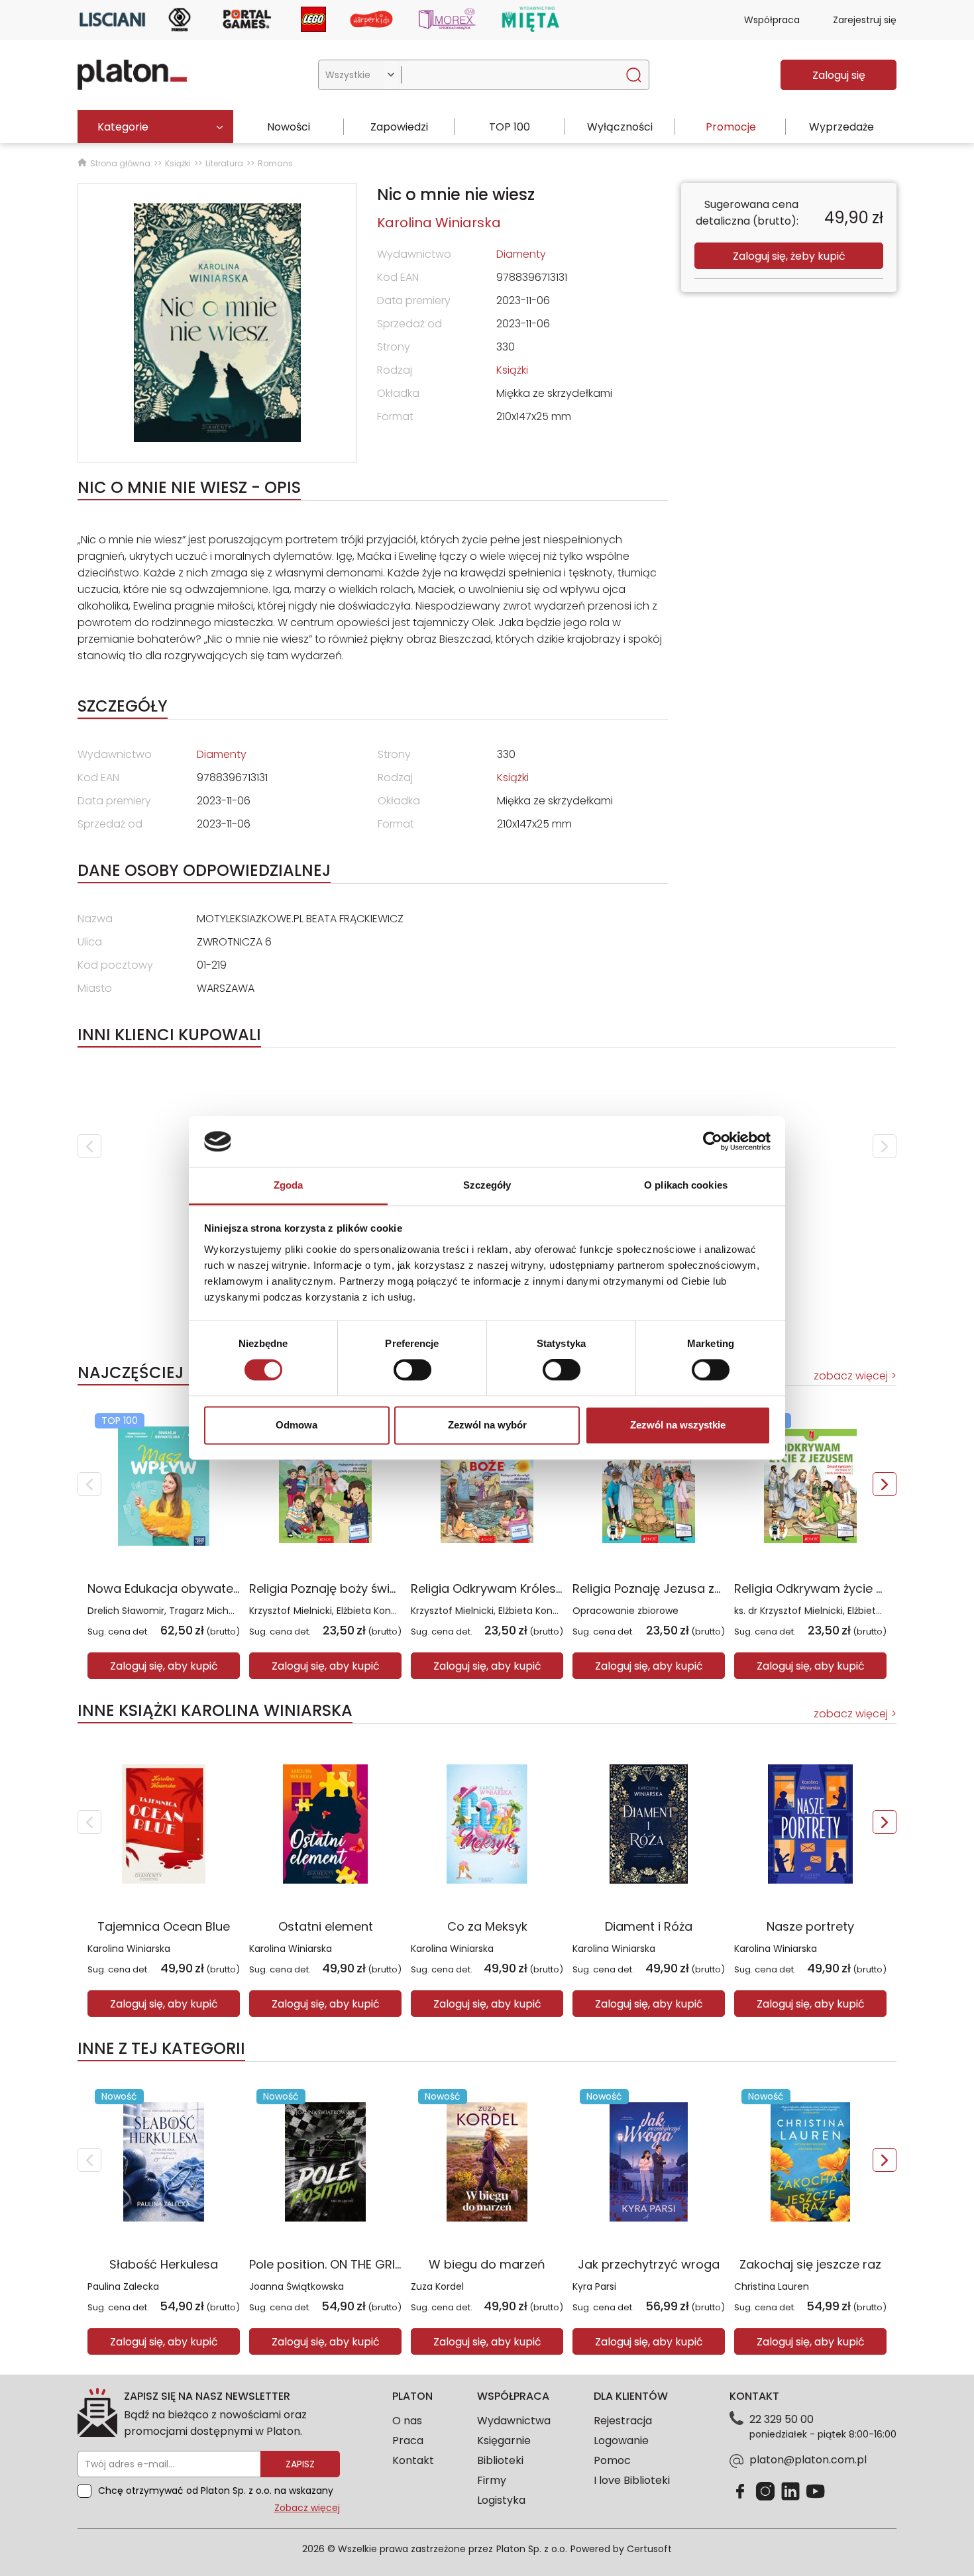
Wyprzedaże (841, 127)
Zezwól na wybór (487, 1425)
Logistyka (501, 2500)
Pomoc (612, 2460)
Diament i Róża (649, 1926)
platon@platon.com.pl (808, 2460)
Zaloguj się (839, 75)
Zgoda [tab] (289, 1185)
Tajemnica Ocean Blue (164, 1926)
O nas (407, 2421)
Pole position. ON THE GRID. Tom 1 (346, 2264)
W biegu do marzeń (487, 2264)
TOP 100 (510, 127)
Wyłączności (620, 127)
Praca (408, 2441)
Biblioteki (500, 2460)
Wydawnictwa (514, 2421)
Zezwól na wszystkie (678, 1425)
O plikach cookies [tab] (686, 1185)
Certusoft (649, 2549)
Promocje (731, 127)
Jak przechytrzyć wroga (649, 2264)
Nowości (289, 127)
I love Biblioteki (632, 2480)
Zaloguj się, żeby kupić (789, 256)
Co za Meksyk (487, 1926)
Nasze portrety (810, 1926)
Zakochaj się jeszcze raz (810, 2264)
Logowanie (621, 2441)
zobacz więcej (851, 1376)
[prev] (89, 1146)
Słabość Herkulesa (164, 2264)
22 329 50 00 (782, 2419)
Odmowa (297, 1425)
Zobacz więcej (307, 2508)
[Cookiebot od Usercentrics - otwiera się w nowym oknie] (713, 1142)
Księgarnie (504, 2441)
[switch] (412, 1370)
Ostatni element (326, 1926)
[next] (885, 1146)
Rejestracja (623, 2421)
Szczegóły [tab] (487, 1185)
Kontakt (413, 2460)
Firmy (492, 2480)
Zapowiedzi (399, 127)
